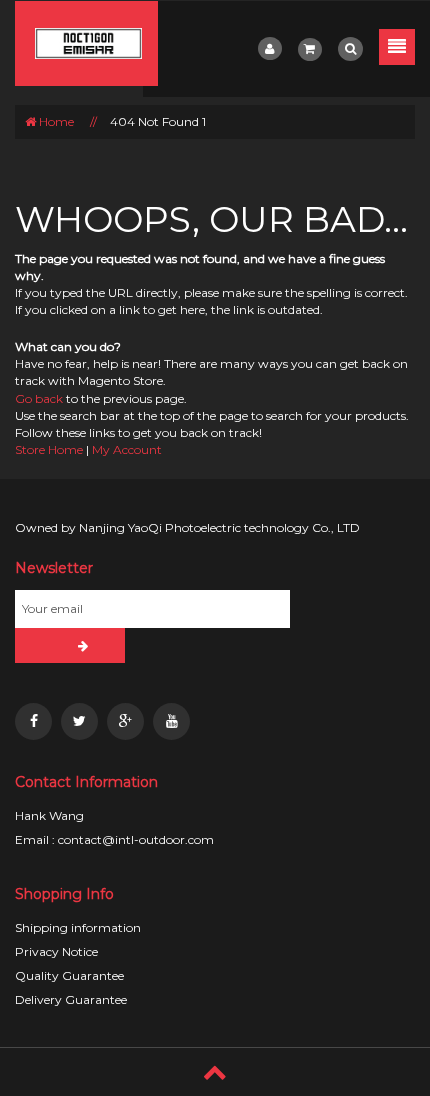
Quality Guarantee (69, 975)
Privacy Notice (56, 951)
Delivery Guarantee (71, 999)
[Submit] (70, 645)
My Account (127, 449)
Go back (39, 398)
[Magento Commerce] (86, 43)
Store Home (49, 449)
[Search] (350, 49)
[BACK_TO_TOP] (215, 1071)
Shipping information (78, 927)
